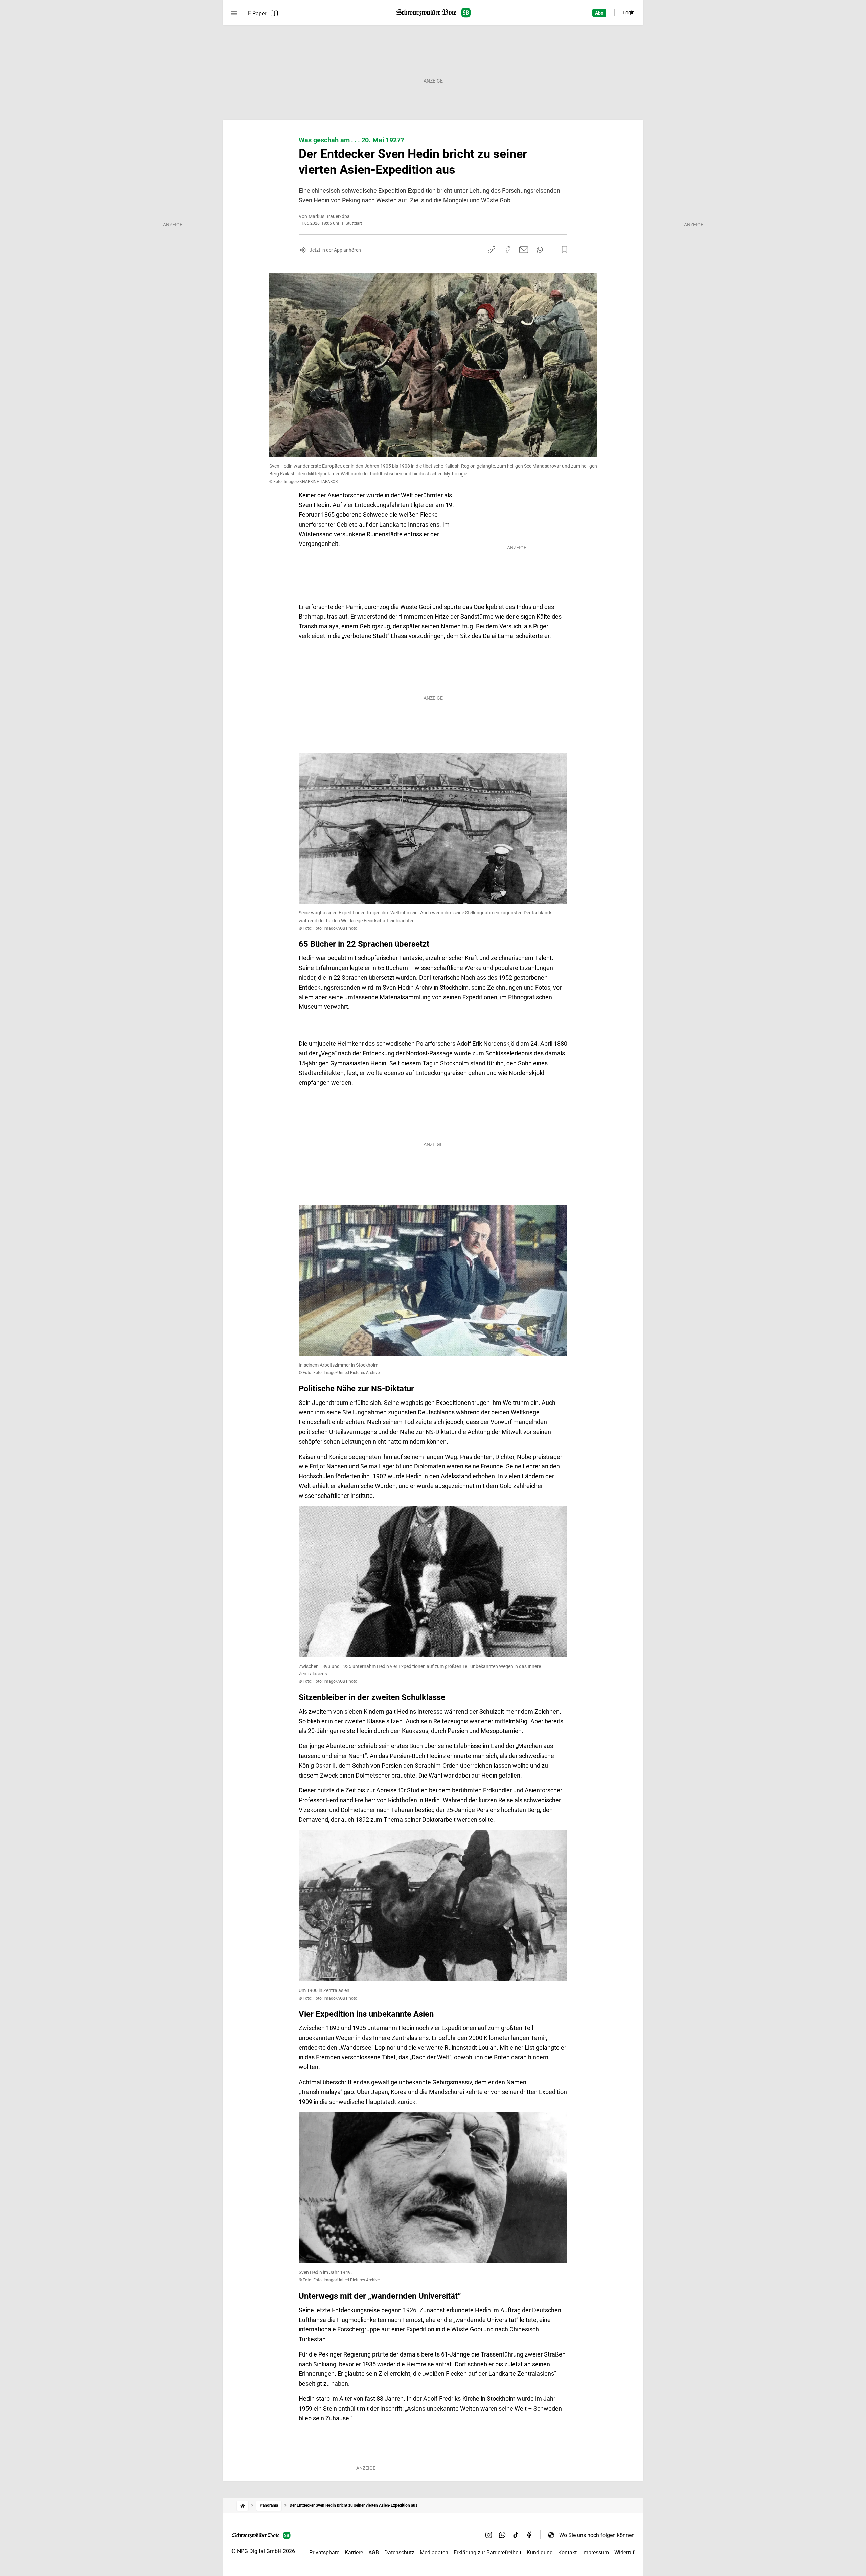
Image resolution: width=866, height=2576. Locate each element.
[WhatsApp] (502, 2535)
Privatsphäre (324, 2552)
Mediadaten (434, 2552)
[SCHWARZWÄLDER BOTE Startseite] (433, 13)
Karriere (354, 2552)
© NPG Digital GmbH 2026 (263, 2551)
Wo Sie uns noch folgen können (597, 2535)
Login (629, 13)
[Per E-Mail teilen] (524, 250)
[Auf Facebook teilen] (508, 250)
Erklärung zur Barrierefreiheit (487, 2552)
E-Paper (257, 13)
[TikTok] (516, 2535)
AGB (374, 2552)
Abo (599, 13)
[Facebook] (529, 2535)
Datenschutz (399, 2552)
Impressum (596, 2552)
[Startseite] (243, 2505)
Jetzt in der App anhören (335, 250)
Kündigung (540, 2552)
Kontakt (567, 2552)
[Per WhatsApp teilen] (540, 250)
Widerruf (624, 2552)
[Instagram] (489, 2535)
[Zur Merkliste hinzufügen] (563, 250)
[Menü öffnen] (234, 13)
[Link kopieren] (492, 250)
